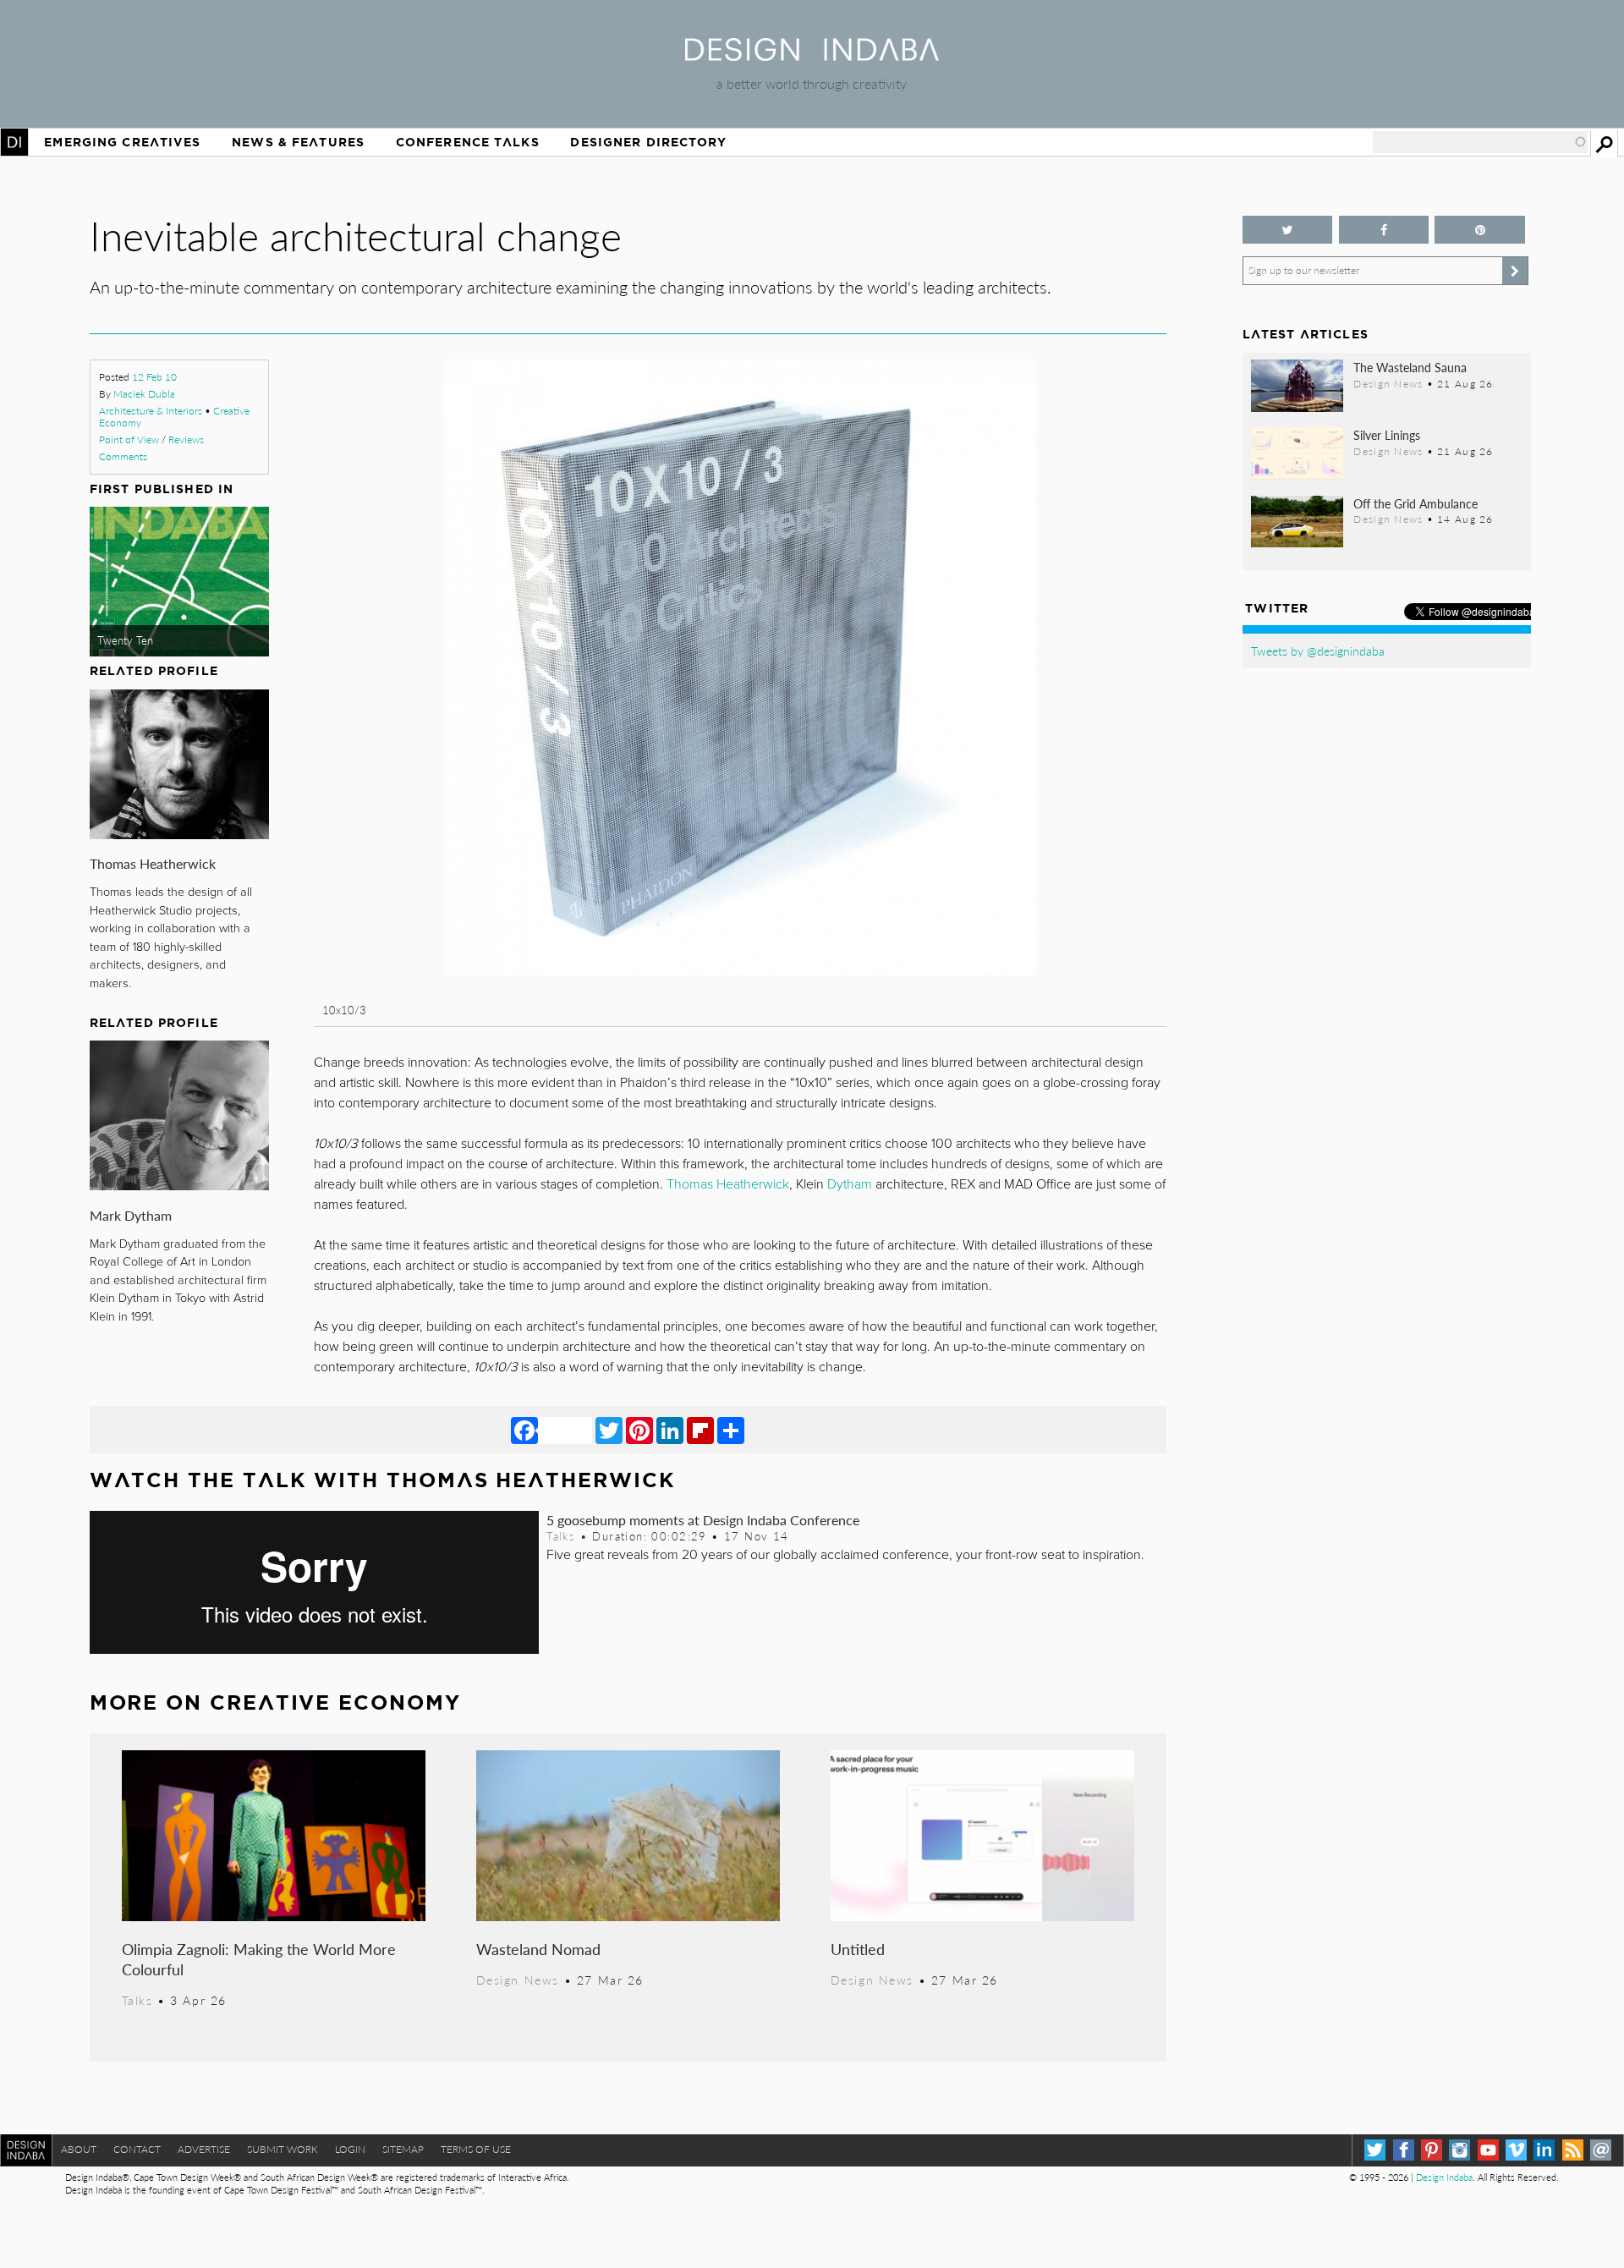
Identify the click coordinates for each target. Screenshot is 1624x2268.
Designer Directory (648, 142)
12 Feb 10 (154, 377)
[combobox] (1480, 142)
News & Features (298, 142)
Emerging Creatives (122, 142)
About (79, 2149)
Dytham (850, 1184)
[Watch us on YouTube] (1488, 2150)
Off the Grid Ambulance (1416, 503)
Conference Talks (468, 142)
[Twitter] (609, 1430)
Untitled (858, 1949)
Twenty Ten (125, 640)
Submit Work (283, 2149)
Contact (137, 2149)
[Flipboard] (700, 1430)
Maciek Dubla (144, 394)
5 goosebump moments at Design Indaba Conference (703, 1520)
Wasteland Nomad (538, 1949)
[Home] (812, 55)
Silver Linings (1387, 435)
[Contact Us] (1601, 2150)
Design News (518, 1980)
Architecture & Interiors (151, 411)
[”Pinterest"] (1480, 230)
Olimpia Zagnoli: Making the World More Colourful (259, 1959)
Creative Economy (335, 1702)
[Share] (731, 1430)
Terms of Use (476, 2149)
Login (350, 2149)
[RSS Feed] (1573, 2150)
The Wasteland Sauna (1410, 367)
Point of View (129, 439)
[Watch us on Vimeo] (1516, 2150)
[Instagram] (1459, 2150)
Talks (561, 1536)
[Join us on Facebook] (1384, 230)
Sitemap (403, 2149)
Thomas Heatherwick (153, 863)
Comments (123, 456)
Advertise (204, 2149)
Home (14, 142)
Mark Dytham (131, 1215)
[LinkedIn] (670, 1430)
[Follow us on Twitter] (1288, 230)
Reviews (186, 439)
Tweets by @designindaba (1318, 651)
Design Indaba (1444, 2177)
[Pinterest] (639, 1430)
